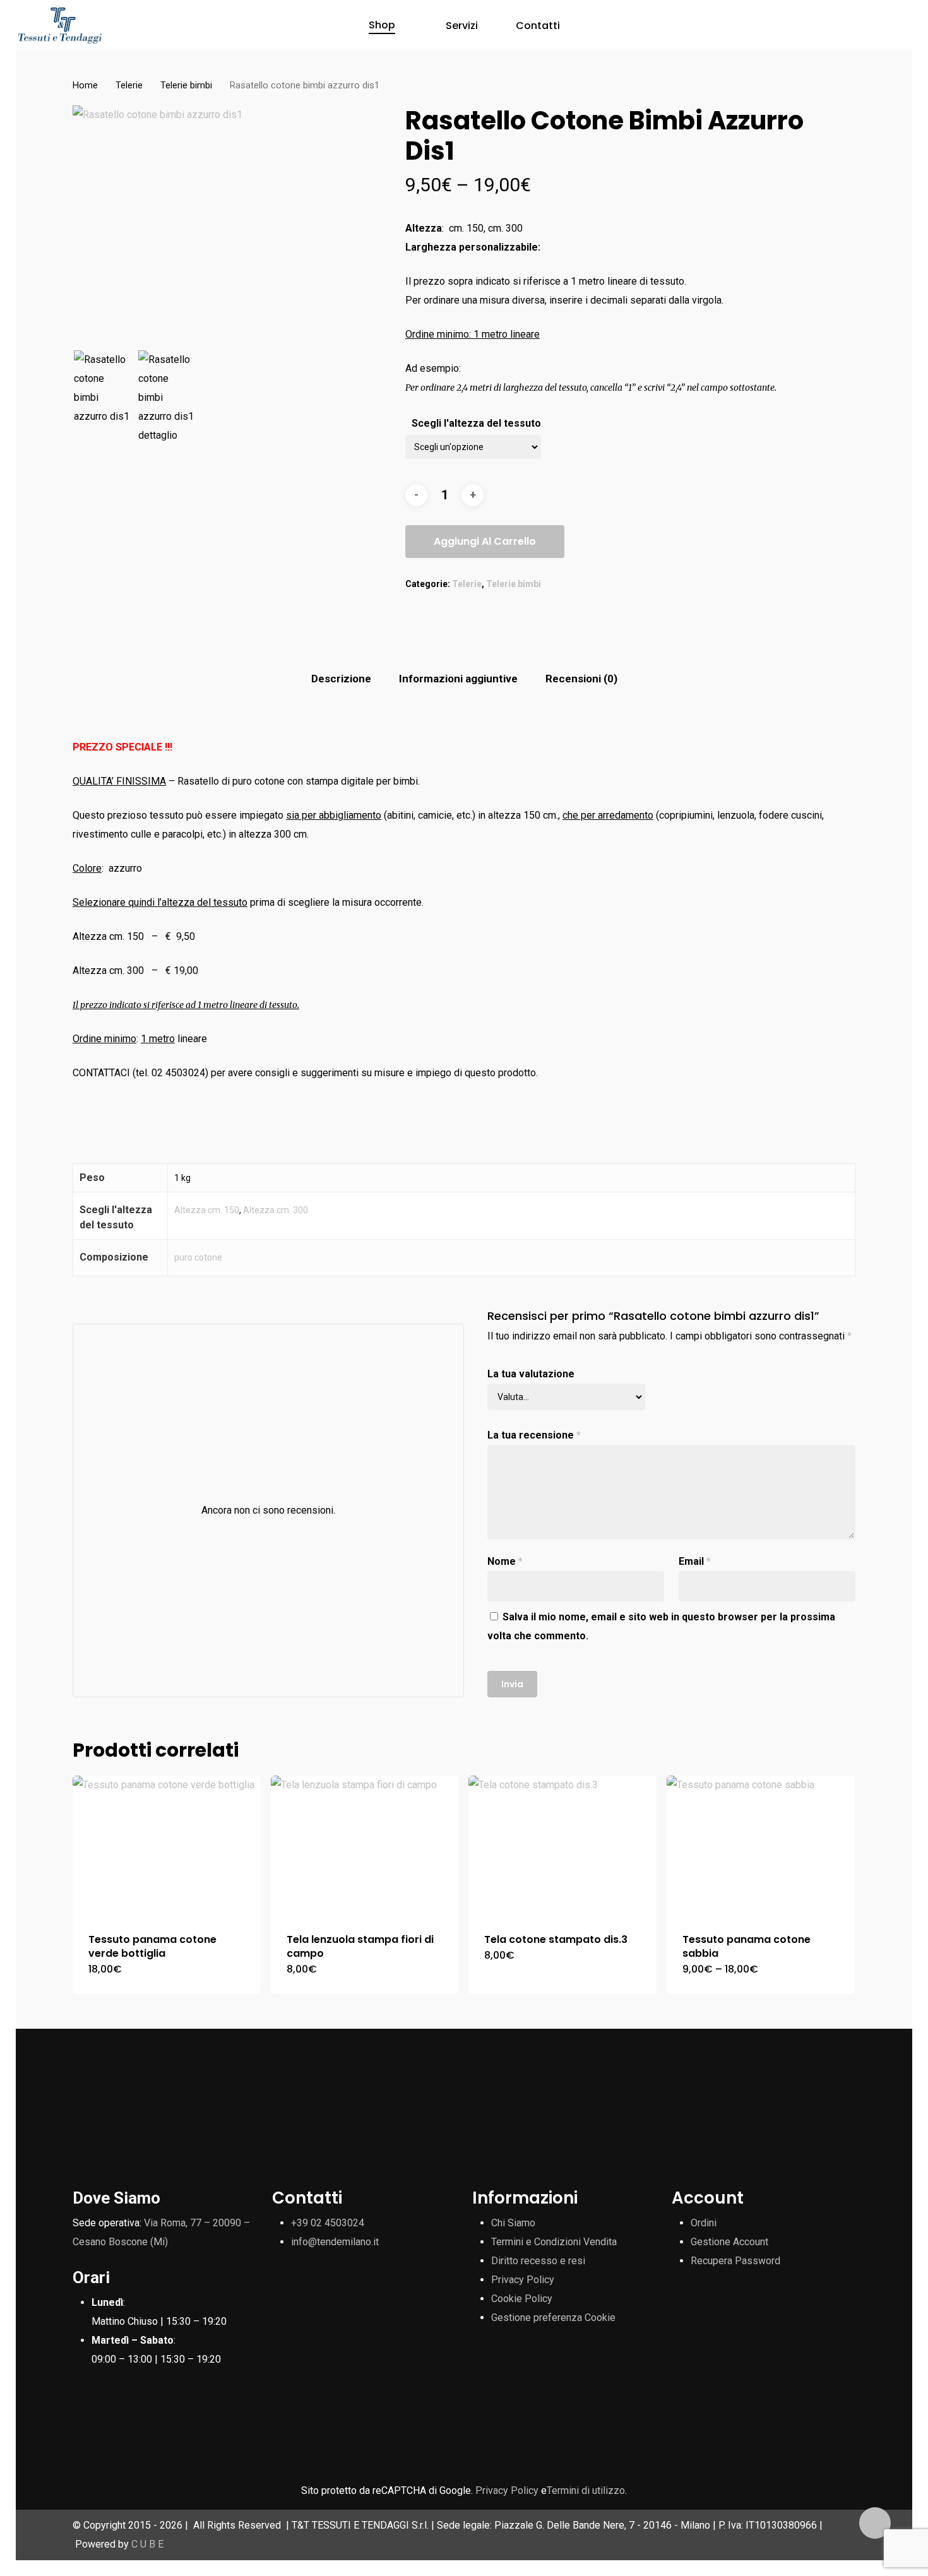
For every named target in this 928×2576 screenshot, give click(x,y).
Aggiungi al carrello (485, 541)
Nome (505, 1561)
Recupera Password (735, 2261)
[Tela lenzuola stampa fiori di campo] (365, 1846)
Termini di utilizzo (586, 2490)
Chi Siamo (513, 2223)
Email (695, 1561)
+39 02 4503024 (328, 2223)
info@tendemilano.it (335, 2242)
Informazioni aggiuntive (458, 679)
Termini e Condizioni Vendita (554, 2242)
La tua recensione (534, 1435)
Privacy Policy (523, 2280)
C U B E (147, 2544)
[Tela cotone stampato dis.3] (562, 1846)
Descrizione (341, 679)
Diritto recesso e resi (538, 2261)
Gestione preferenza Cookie (553, 2318)
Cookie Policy (522, 2299)
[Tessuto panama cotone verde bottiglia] (167, 1846)
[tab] (341, 679)
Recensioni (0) (581, 679)
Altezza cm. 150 (207, 1210)
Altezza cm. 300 (276, 1210)
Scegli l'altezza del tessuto (476, 423)
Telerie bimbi (186, 85)
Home (85, 85)
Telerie (129, 85)
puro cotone (198, 1257)
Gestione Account (729, 2242)
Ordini (704, 2223)
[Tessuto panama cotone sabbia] (761, 1846)
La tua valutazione (531, 1374)
